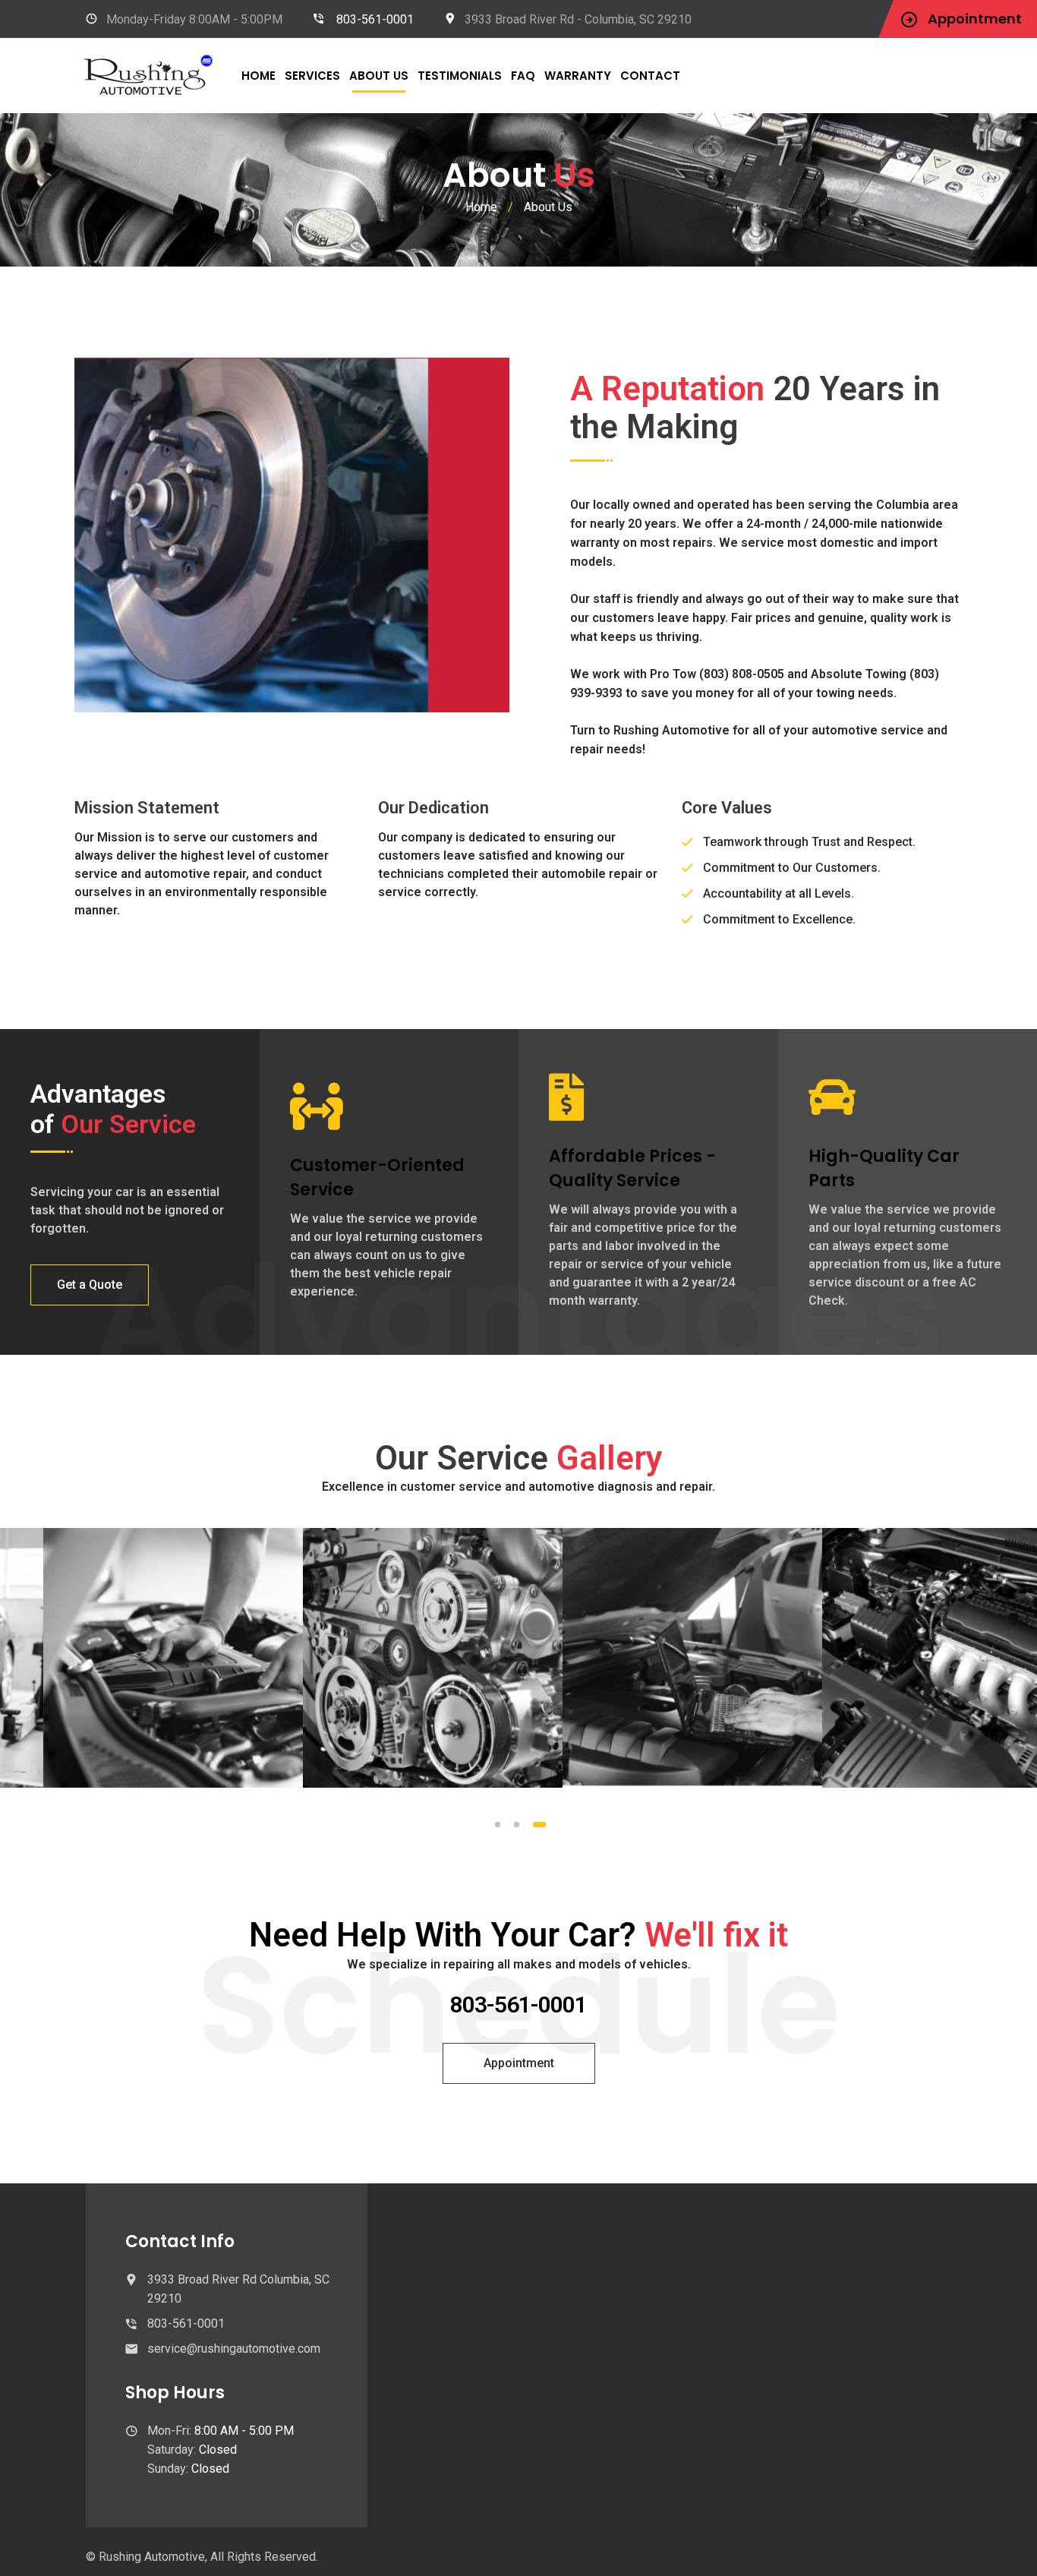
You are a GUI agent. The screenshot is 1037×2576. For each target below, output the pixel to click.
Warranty (578, 76)
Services (312, 76)
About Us (379, 76)
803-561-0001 (375, 19)
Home (258, 76)
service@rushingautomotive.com (234, 2349)
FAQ (523, 76)
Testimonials (460, 76)
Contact (650, 76)
